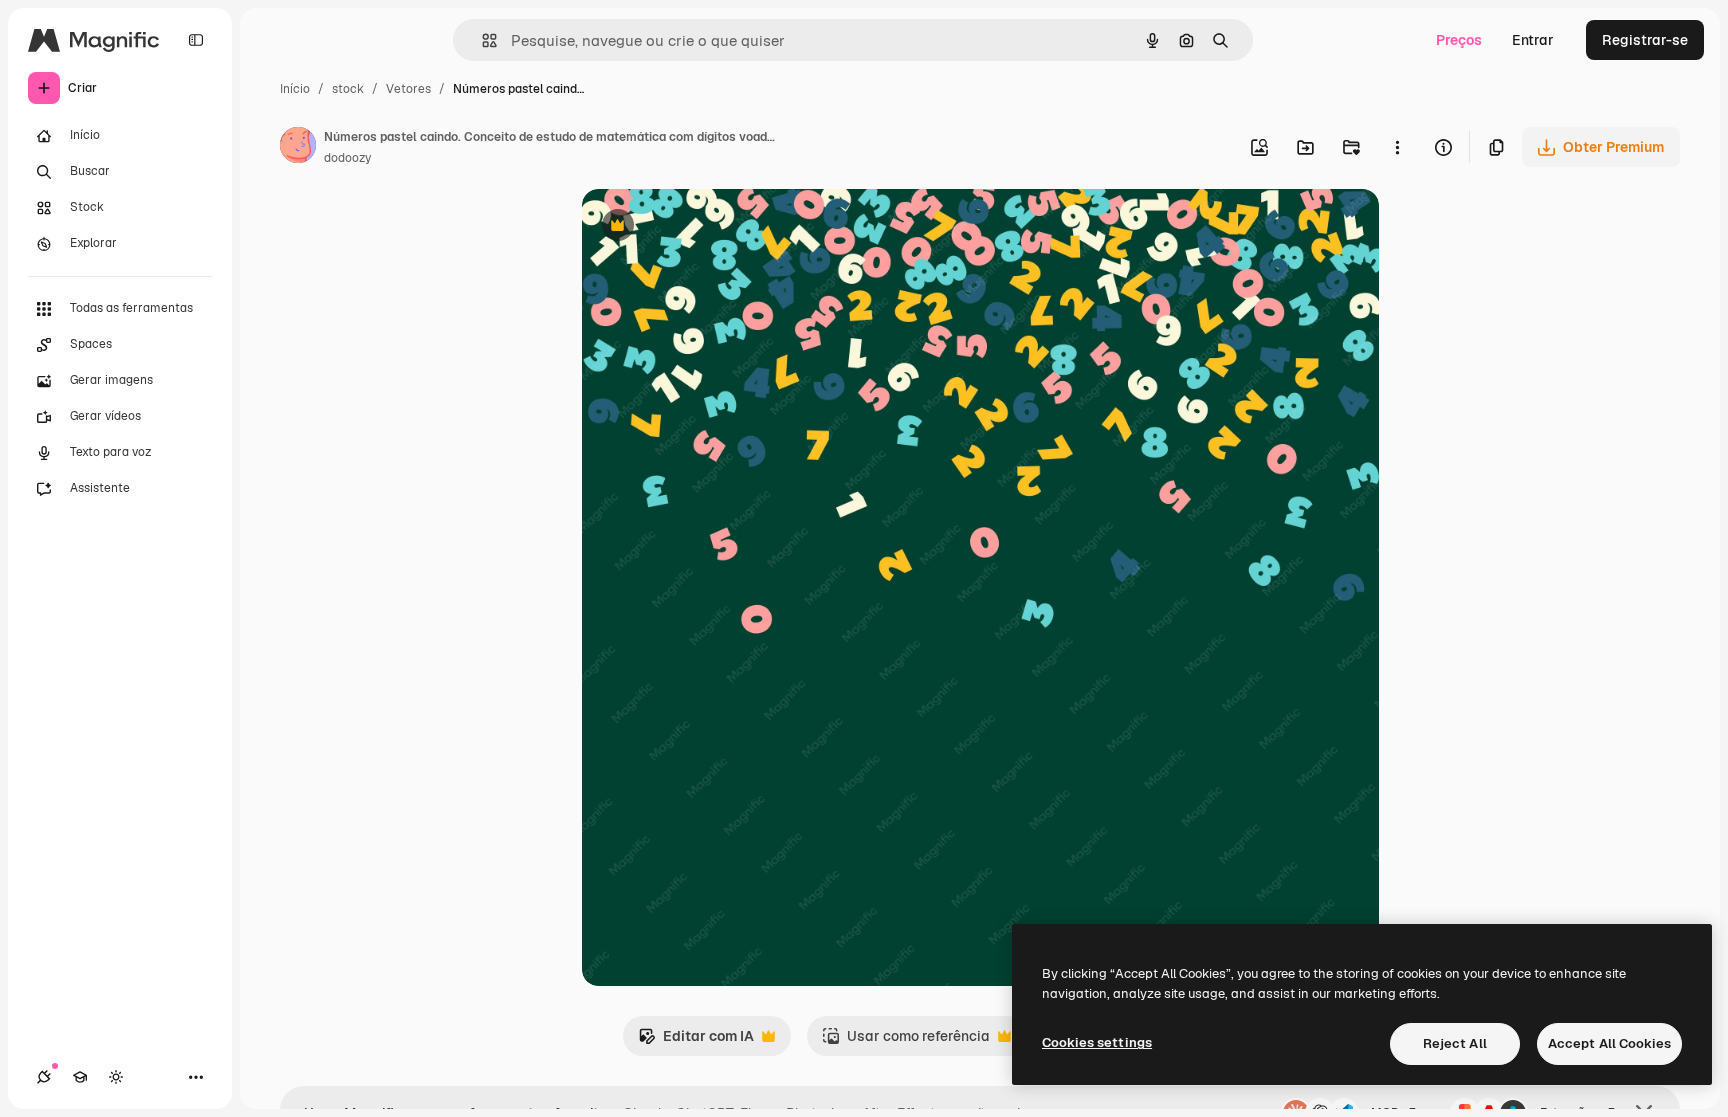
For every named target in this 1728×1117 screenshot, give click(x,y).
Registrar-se (1645, 40)
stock (348, 89)
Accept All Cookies (1609, 1043)
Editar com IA (696, 1041)
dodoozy (347, 158)
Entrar (1533, 40)
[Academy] (80, 1077)
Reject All (1455, 1043)
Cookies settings (1097, 1042)
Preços (1459, 40)
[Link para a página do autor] (298, 148)
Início (295, 89)
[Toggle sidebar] (196, 40)
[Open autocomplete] (481, 40)
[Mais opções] (1397, 147)
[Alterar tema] (116, 1077)
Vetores (408, 89)
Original (710, 227)
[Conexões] (44, 1077)
